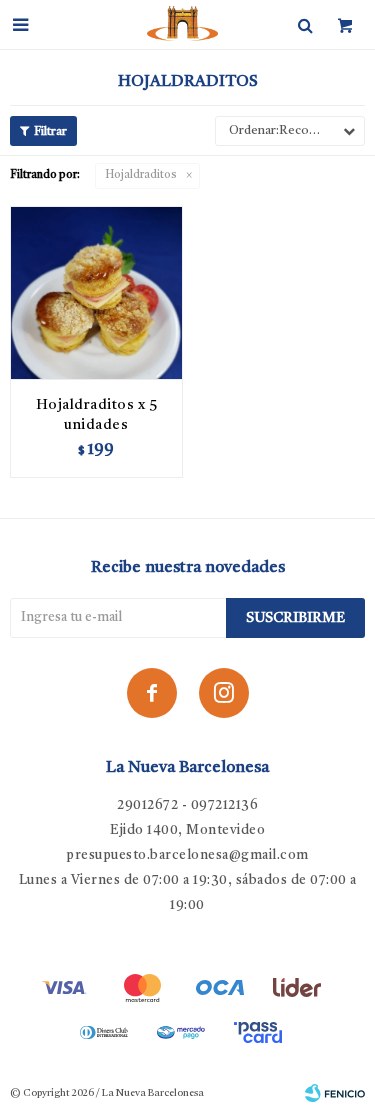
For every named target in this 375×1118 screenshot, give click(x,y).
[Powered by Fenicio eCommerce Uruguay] (335, 1093)
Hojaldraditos (141, 175)
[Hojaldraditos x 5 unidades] (96, 292)
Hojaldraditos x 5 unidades (97, 415)
